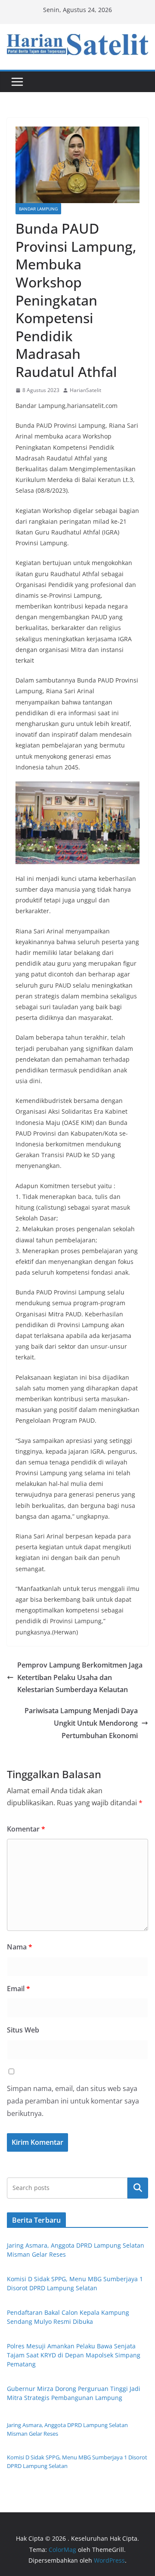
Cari (138, 2188)
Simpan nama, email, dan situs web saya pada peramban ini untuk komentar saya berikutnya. (73, 2101)
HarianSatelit (85, 390)
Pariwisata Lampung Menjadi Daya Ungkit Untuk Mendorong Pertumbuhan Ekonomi (81, 1723)
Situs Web (23, 2030)
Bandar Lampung (38, 209)
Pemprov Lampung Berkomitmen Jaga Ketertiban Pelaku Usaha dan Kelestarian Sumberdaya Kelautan (80, 1677)
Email (19, 1989)
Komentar (26, 1829)
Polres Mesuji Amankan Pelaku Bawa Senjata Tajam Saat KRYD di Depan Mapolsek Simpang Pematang (74, 2355)
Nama (20, 1947)
